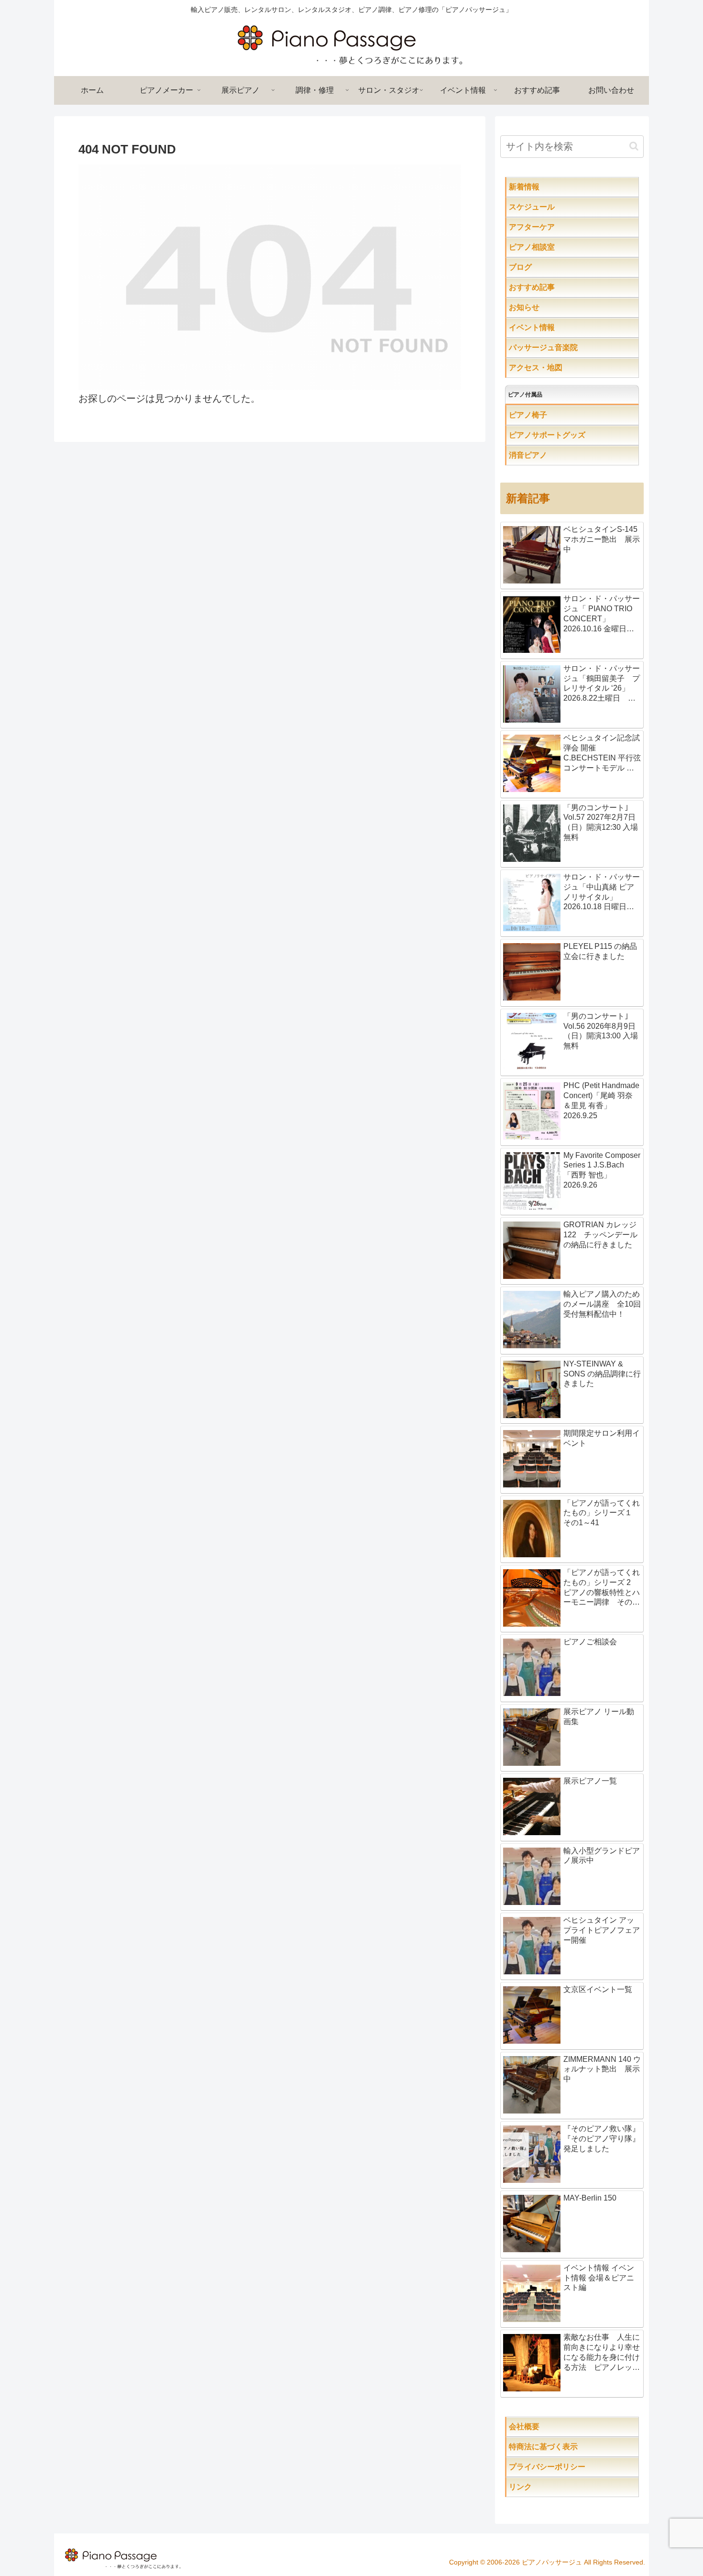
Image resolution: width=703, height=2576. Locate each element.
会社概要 (555, 2427)
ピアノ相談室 (551, 247)
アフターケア (562, 227)
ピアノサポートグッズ (574, 435)
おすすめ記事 (551, 287)
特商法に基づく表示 (574, 2447)
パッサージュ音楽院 (562, 347)
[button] (634, 146)
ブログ (539, 267)
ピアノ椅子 (555, 415)
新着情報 (543, 187)
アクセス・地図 (555, 368)
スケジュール (562, 207)
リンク (543, 2487)
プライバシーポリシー (570, 2467)
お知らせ (543, 307)
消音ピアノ (547, 455)
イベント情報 (551, 327)
